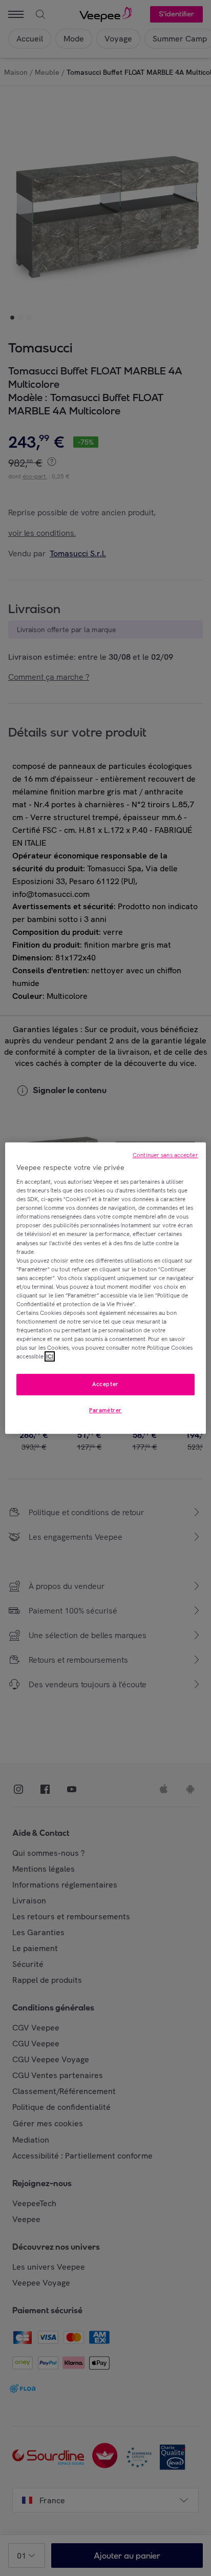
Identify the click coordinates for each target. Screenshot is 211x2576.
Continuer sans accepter (165, 1155)
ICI (50, 1356)
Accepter (105, 1385)
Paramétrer (105, 1410)
